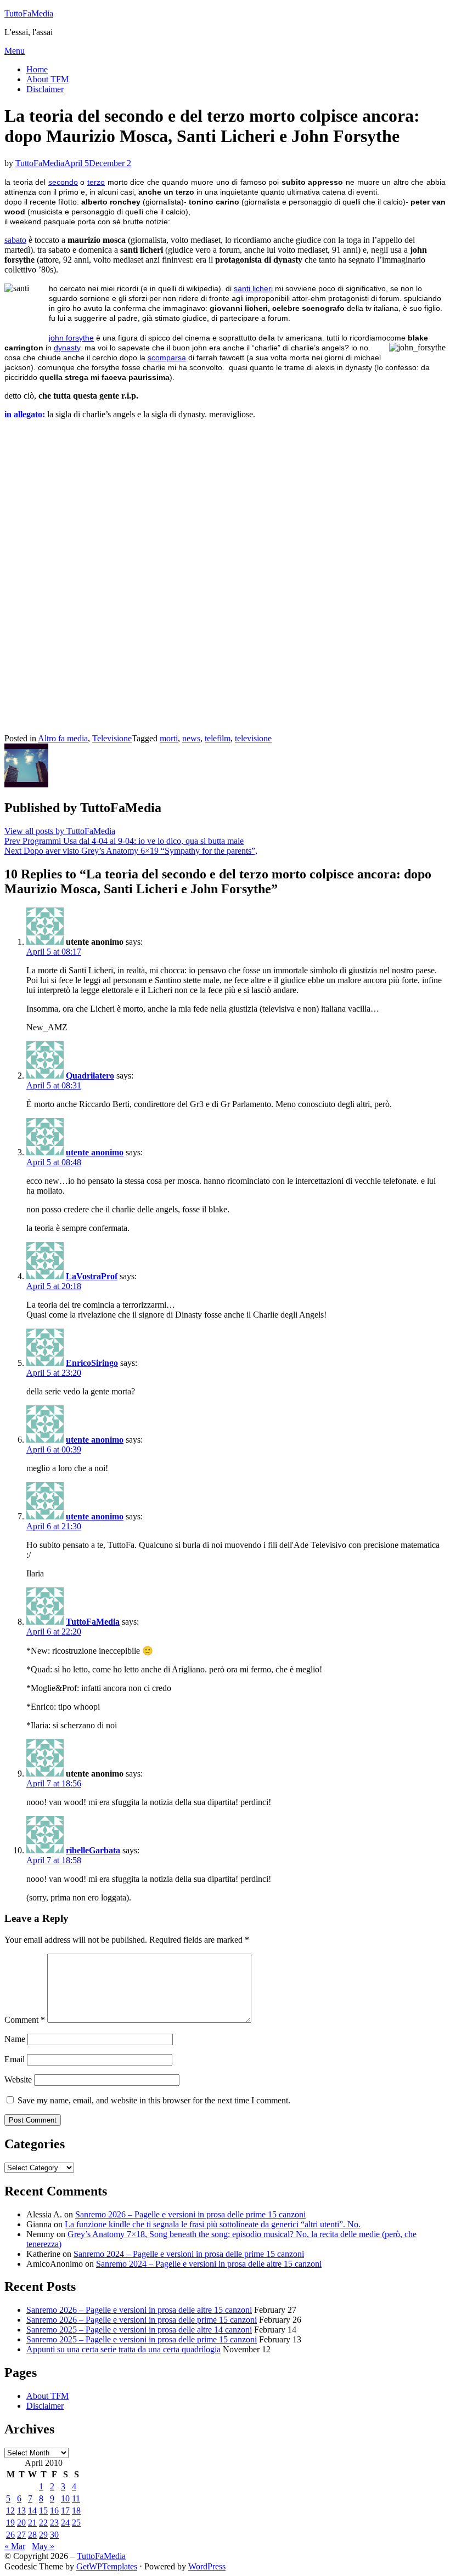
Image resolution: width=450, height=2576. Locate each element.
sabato (15, 240)
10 (65, 2498)
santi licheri (253, 288)
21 (32, 2523)
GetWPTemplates (107, 2566)
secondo (63, 182)
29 (43, 2535)
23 (54, 2523)
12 (10, 2510)
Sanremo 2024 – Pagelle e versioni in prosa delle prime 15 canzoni (189, 2254)
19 (10, 2523)
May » (43, 2546)
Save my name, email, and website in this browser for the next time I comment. (154, 2100)
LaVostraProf (92, 1276)
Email (15, 2059)
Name (15, 2039)
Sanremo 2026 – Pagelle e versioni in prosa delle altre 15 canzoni (139, 2310)
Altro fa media (63, 738)
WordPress (207, 2566)
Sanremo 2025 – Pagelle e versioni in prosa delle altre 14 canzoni (139, 2330)
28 (32, 2535)
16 (54, 2510)
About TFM (47, 79)
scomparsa (167, 358)
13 (21, 2510)
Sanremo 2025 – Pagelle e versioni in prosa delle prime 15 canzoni (142, 2339)
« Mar (15, 2546)
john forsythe (71, 338)
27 (21, 2535)
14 (32, 2510)
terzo (96, 182)
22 (43, 2523)
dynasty (67, 348)
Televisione (112, 738)
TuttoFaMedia (29, 13)
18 (76, 2510)
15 (43, 2510)
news (191, 738)
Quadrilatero (90, 1076)
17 (65, 2510)
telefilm (218, 738)
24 (65, 2523)
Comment (25, 2020)
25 (76, 2523)
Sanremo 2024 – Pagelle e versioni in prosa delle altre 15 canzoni (209, 2264)
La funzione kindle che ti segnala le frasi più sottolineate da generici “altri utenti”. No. (213, 2224)
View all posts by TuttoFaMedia (60, 831)
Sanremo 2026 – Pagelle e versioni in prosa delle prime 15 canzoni (190, 2214)
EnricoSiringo (92, 1363)
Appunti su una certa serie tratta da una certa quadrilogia (123, 2349)
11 (76, 2498)
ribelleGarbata (93, 1850)
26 (10, 2535)
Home (37, 69)
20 (21, 2523)
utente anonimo (95, 1152)
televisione (253, 738)
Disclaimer (45, 89)
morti (169, 738)
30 (54, 2535)
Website (18, 2079)
